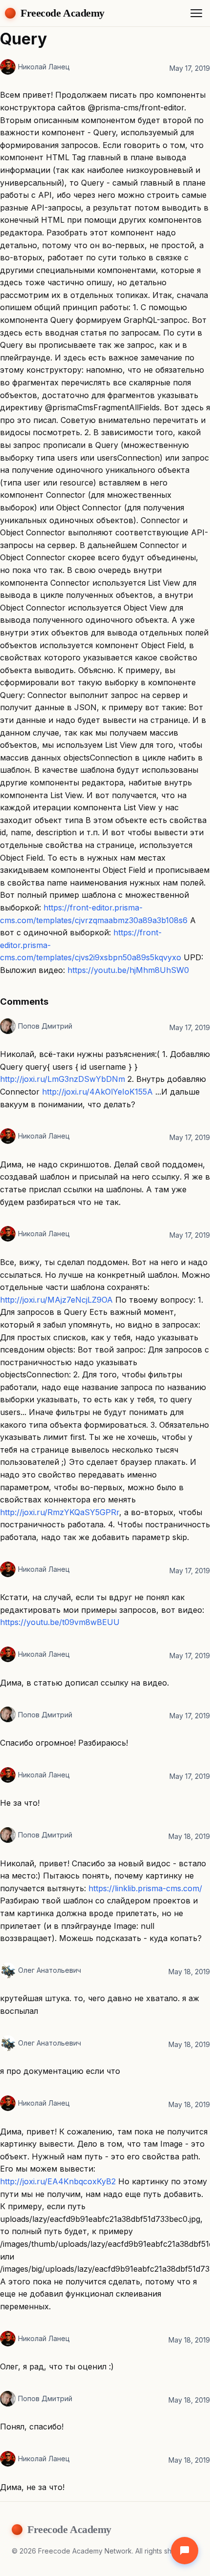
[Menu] (196, 13)
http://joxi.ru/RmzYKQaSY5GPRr (60, 1512)
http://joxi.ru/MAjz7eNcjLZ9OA (56, 1300)
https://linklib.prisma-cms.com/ (145, 1888)
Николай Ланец (44, 67)
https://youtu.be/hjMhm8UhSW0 (128, 970)
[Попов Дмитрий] (8, 1026)
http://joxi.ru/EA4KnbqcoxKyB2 (58, 2181)
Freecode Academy (63, 13)
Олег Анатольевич (50, 1970)
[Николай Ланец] (8, 67)
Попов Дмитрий (45, 1026)
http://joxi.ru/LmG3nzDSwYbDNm (63, 1079)
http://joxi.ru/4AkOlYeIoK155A (97, 1092)
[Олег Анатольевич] (8, 1970)
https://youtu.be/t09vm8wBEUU (60, 1622)
